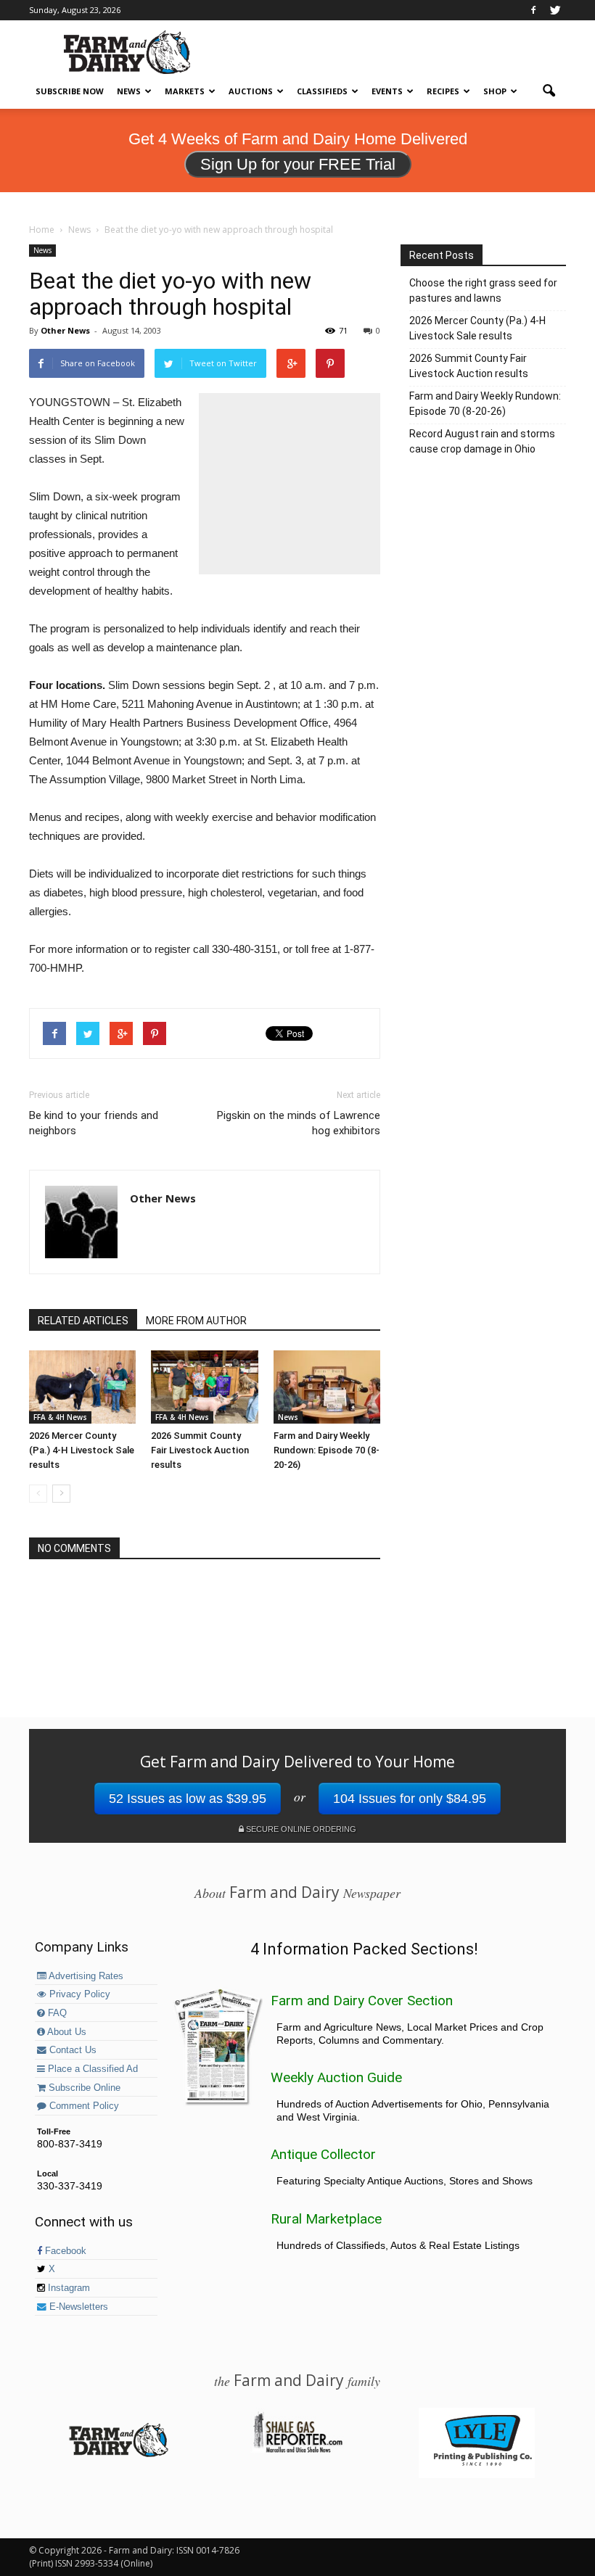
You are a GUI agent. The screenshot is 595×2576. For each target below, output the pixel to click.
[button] (549, 91)
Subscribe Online (83, 2088)
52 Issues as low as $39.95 (188, 1799)
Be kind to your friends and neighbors (94, 1123)
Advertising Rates (85, 1976)
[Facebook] (533, 10)
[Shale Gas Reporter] (297, 2451)
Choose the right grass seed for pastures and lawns (483, 290)
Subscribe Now (70, 91)
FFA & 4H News (60, 1417)
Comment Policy (83, 2106)
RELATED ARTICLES (83, 1321)
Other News (65, 330)
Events (387, 91)
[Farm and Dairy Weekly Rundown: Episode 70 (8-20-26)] (327, 1387)
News (129, 91)
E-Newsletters (77, 2307)
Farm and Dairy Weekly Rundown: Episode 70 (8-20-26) (327, 1450)
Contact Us (71, 2050)
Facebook (64, 2251)
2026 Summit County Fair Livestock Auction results (200, 1450)
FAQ (56, 2013)
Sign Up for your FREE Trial (298, 164)
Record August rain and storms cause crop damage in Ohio (482, 441)
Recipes (443, 91)
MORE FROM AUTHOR (196, 1321)
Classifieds (322, 91)
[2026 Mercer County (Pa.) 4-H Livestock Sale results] (82, 1387)
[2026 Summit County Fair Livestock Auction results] (204, 1387)
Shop (495, 91)
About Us (66, 2032)
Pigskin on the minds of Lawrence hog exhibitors (299, 1123)
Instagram (67, 2288)
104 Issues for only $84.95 (410, 1799)
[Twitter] (555, 10)
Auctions (251, 91)
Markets (185, 91)
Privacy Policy (78, 1994)
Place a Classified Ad (91, 2069)
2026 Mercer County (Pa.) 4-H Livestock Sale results (82, 1450)
